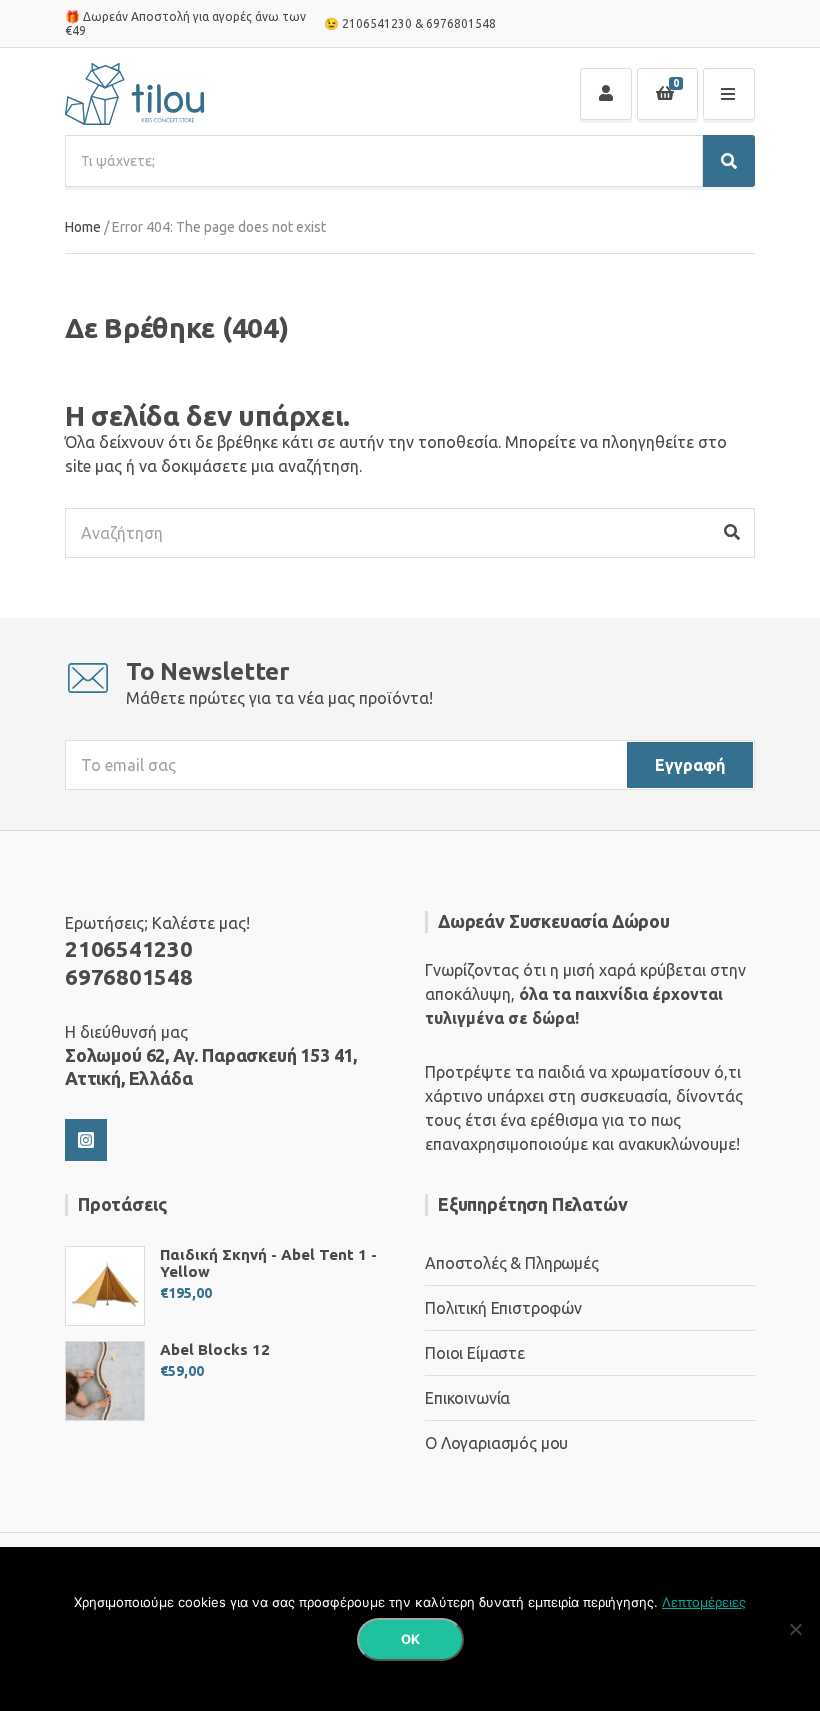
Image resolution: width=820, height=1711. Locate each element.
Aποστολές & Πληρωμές (512, 1263)
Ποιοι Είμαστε (475, 1353)
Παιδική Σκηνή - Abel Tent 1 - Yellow (268, 1263)
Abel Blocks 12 (215, 1349)
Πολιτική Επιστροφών (503, 1308)
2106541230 (377, 23)
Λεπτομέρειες (704, 1602)
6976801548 (461, 23)
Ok (410, 1639)
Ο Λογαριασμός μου (496, 1443)
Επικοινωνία (467, 1398)
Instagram (86, 1140)
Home (83, 227)
